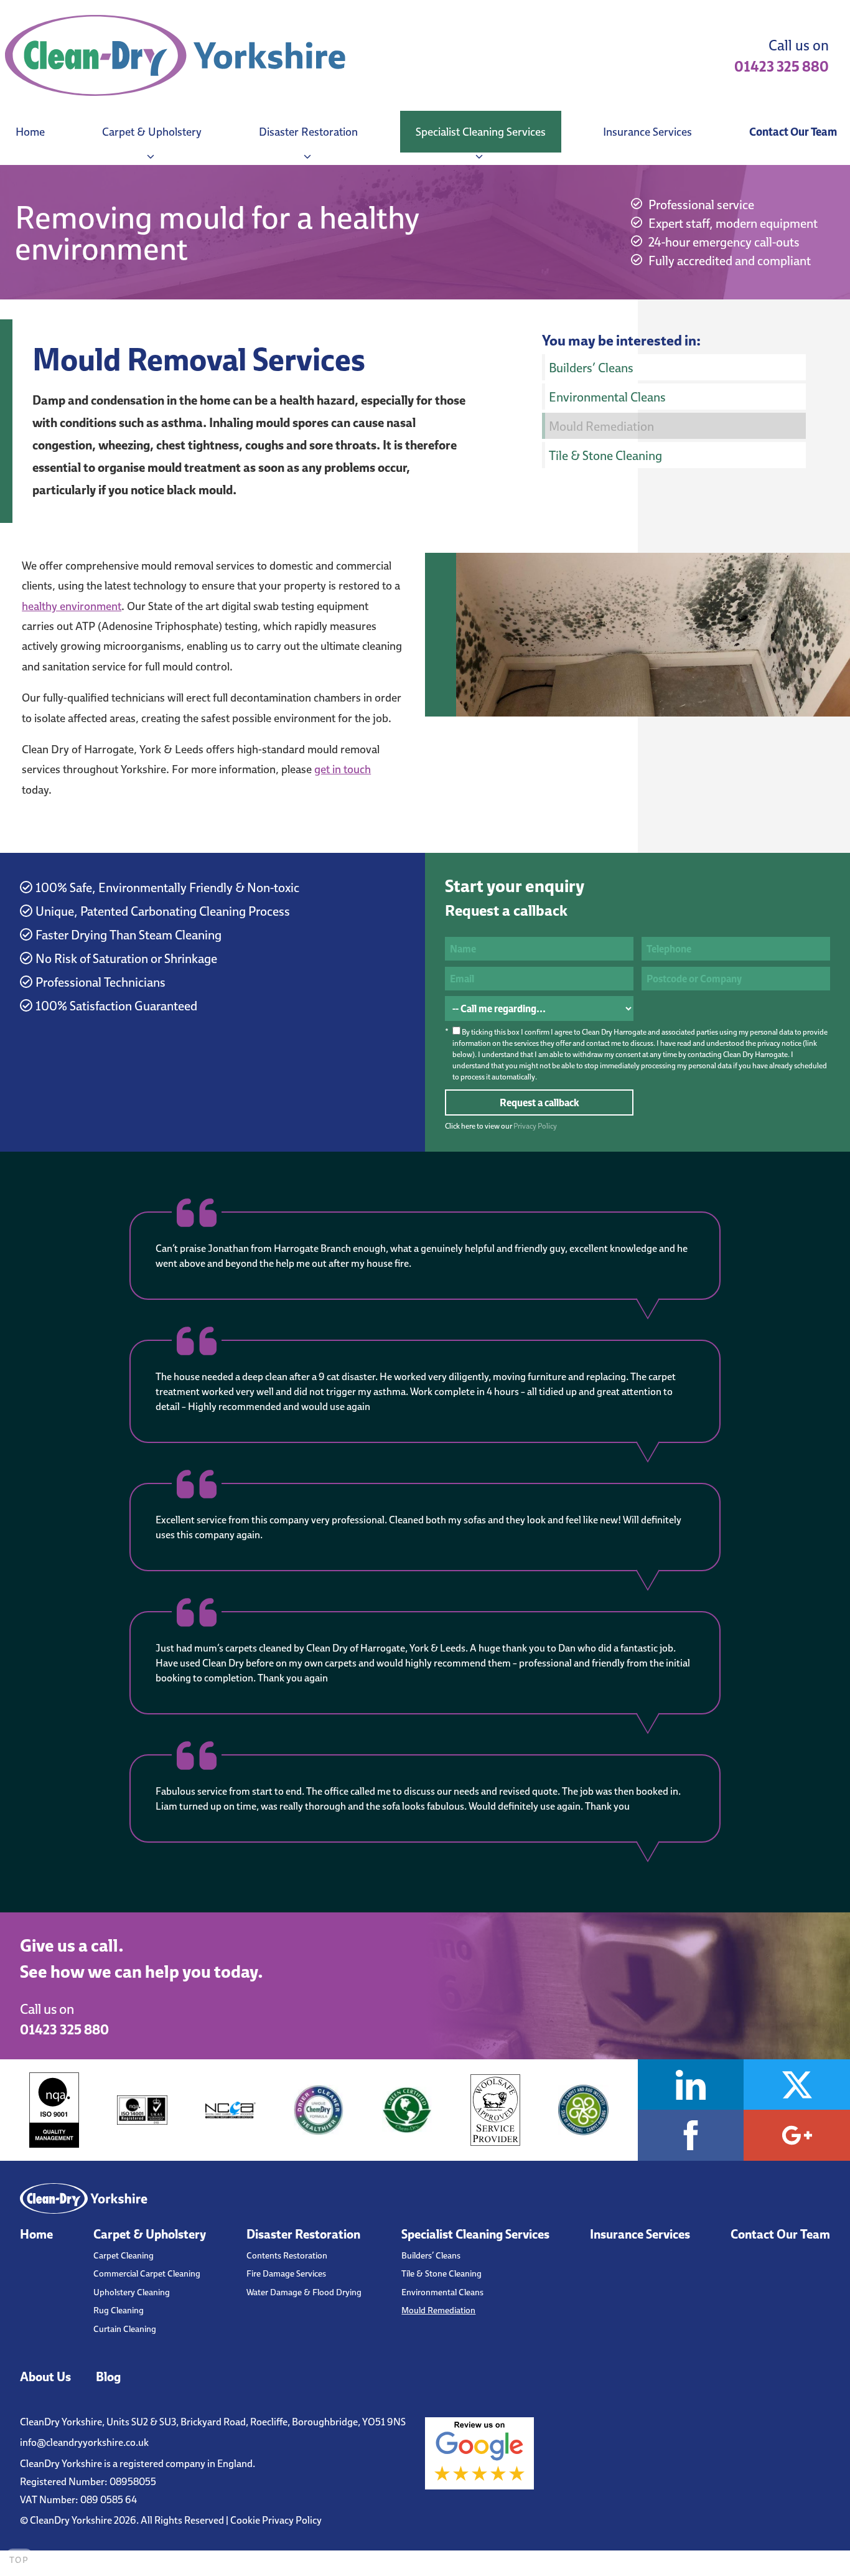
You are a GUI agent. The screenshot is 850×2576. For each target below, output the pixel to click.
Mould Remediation (601, 426)
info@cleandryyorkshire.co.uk (84, 2442)
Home (30, 132)
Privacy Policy (535, 1126)
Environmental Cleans (607, 397)
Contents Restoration (287, 2255)
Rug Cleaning (119, 2310)
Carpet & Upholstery (152, 132)
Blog (108, 2376)
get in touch (343, 769)
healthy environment (72, 606)
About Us (45, 2376)
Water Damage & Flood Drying (304, 2292)
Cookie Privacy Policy (276, 2520)
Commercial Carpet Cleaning (147, 2273)
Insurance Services (647, 132)
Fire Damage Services (286, 2273)
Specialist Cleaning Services (481, 132)
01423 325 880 (782, 66)
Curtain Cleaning (125, 2329)
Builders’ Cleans (591, 367)
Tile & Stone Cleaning (605, 455)
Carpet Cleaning (124, 2255)
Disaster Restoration (308, 132)
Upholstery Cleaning (132, 2292)
